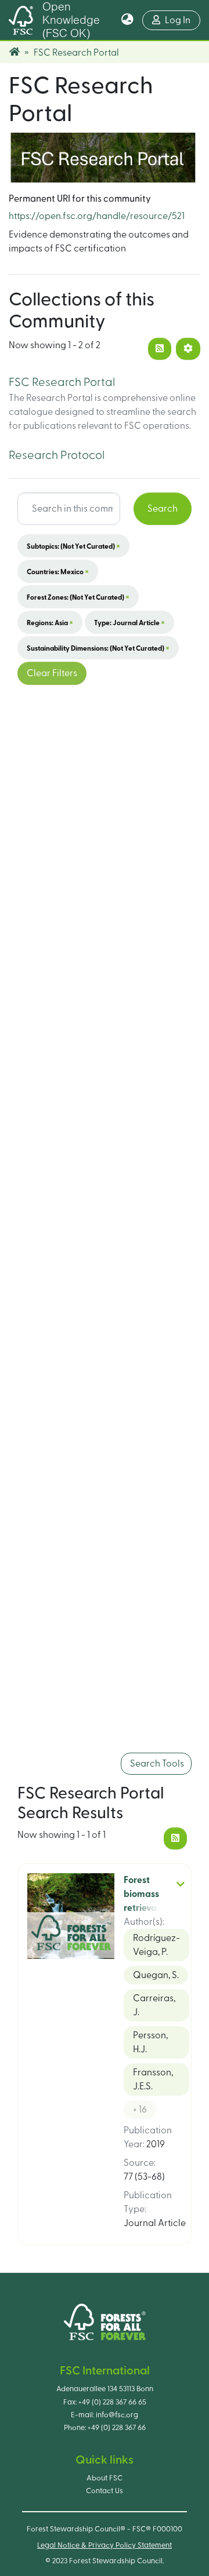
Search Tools (156, 1764)
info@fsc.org (117, 2415)
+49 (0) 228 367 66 (117, 2428)
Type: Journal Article (129, 622)
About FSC (105, 2478)
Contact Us (105, 2491)
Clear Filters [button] (52, 673)
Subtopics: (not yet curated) (73, 546)
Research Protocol (57, 455)
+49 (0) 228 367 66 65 (112, 2402)
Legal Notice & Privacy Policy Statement (105, 2545)
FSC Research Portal (62, 382)
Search (163, 509)
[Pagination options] (188, 349)
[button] (127, 20)
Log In (183, 20)
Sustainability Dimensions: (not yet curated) (98, 648)
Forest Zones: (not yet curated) (78, 597)
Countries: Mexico (58, 571)
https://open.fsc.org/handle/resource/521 (97, 216)
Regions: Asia (50, 622)
